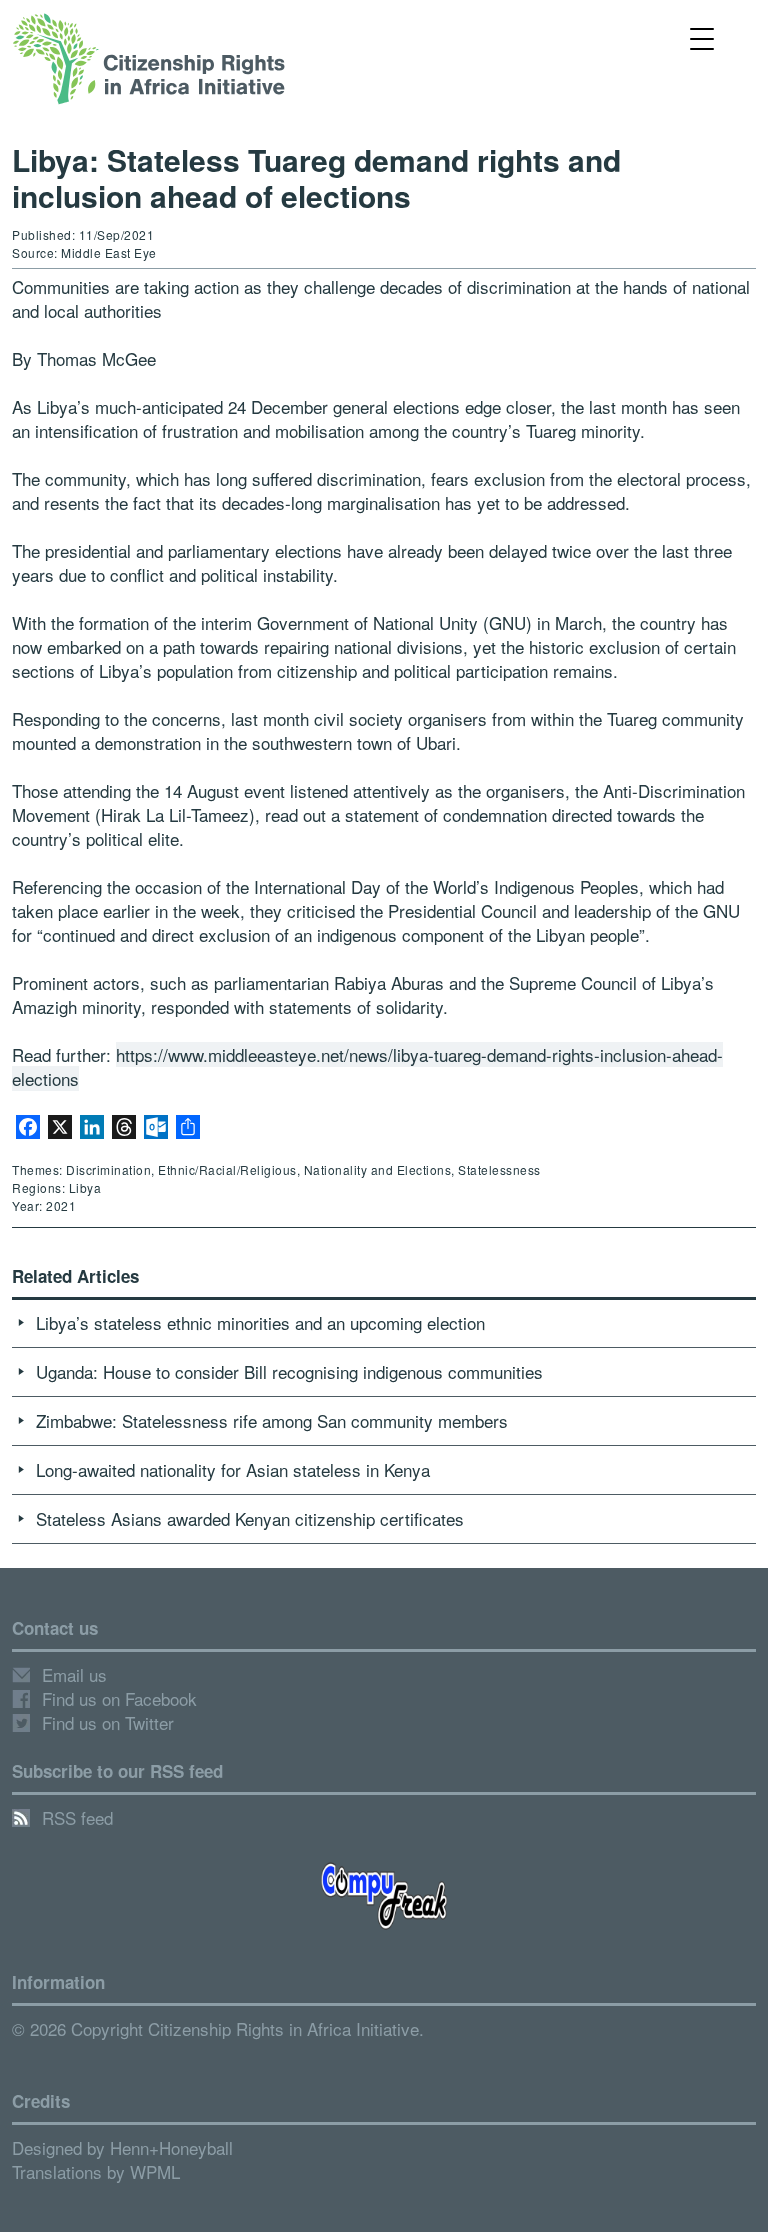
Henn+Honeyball (171, 2147)
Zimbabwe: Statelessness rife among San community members (272, 1420)
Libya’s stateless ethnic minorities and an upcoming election (260, 1322)
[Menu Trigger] (702, 37)
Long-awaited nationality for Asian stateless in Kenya (233, 1469)
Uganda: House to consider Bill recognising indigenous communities (289, 1371)
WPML (155, 2171)
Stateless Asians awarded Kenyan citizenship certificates (250, 1518)
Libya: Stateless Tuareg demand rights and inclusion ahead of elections (316, 177)
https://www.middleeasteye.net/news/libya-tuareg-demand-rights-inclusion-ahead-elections (367, 1066)
